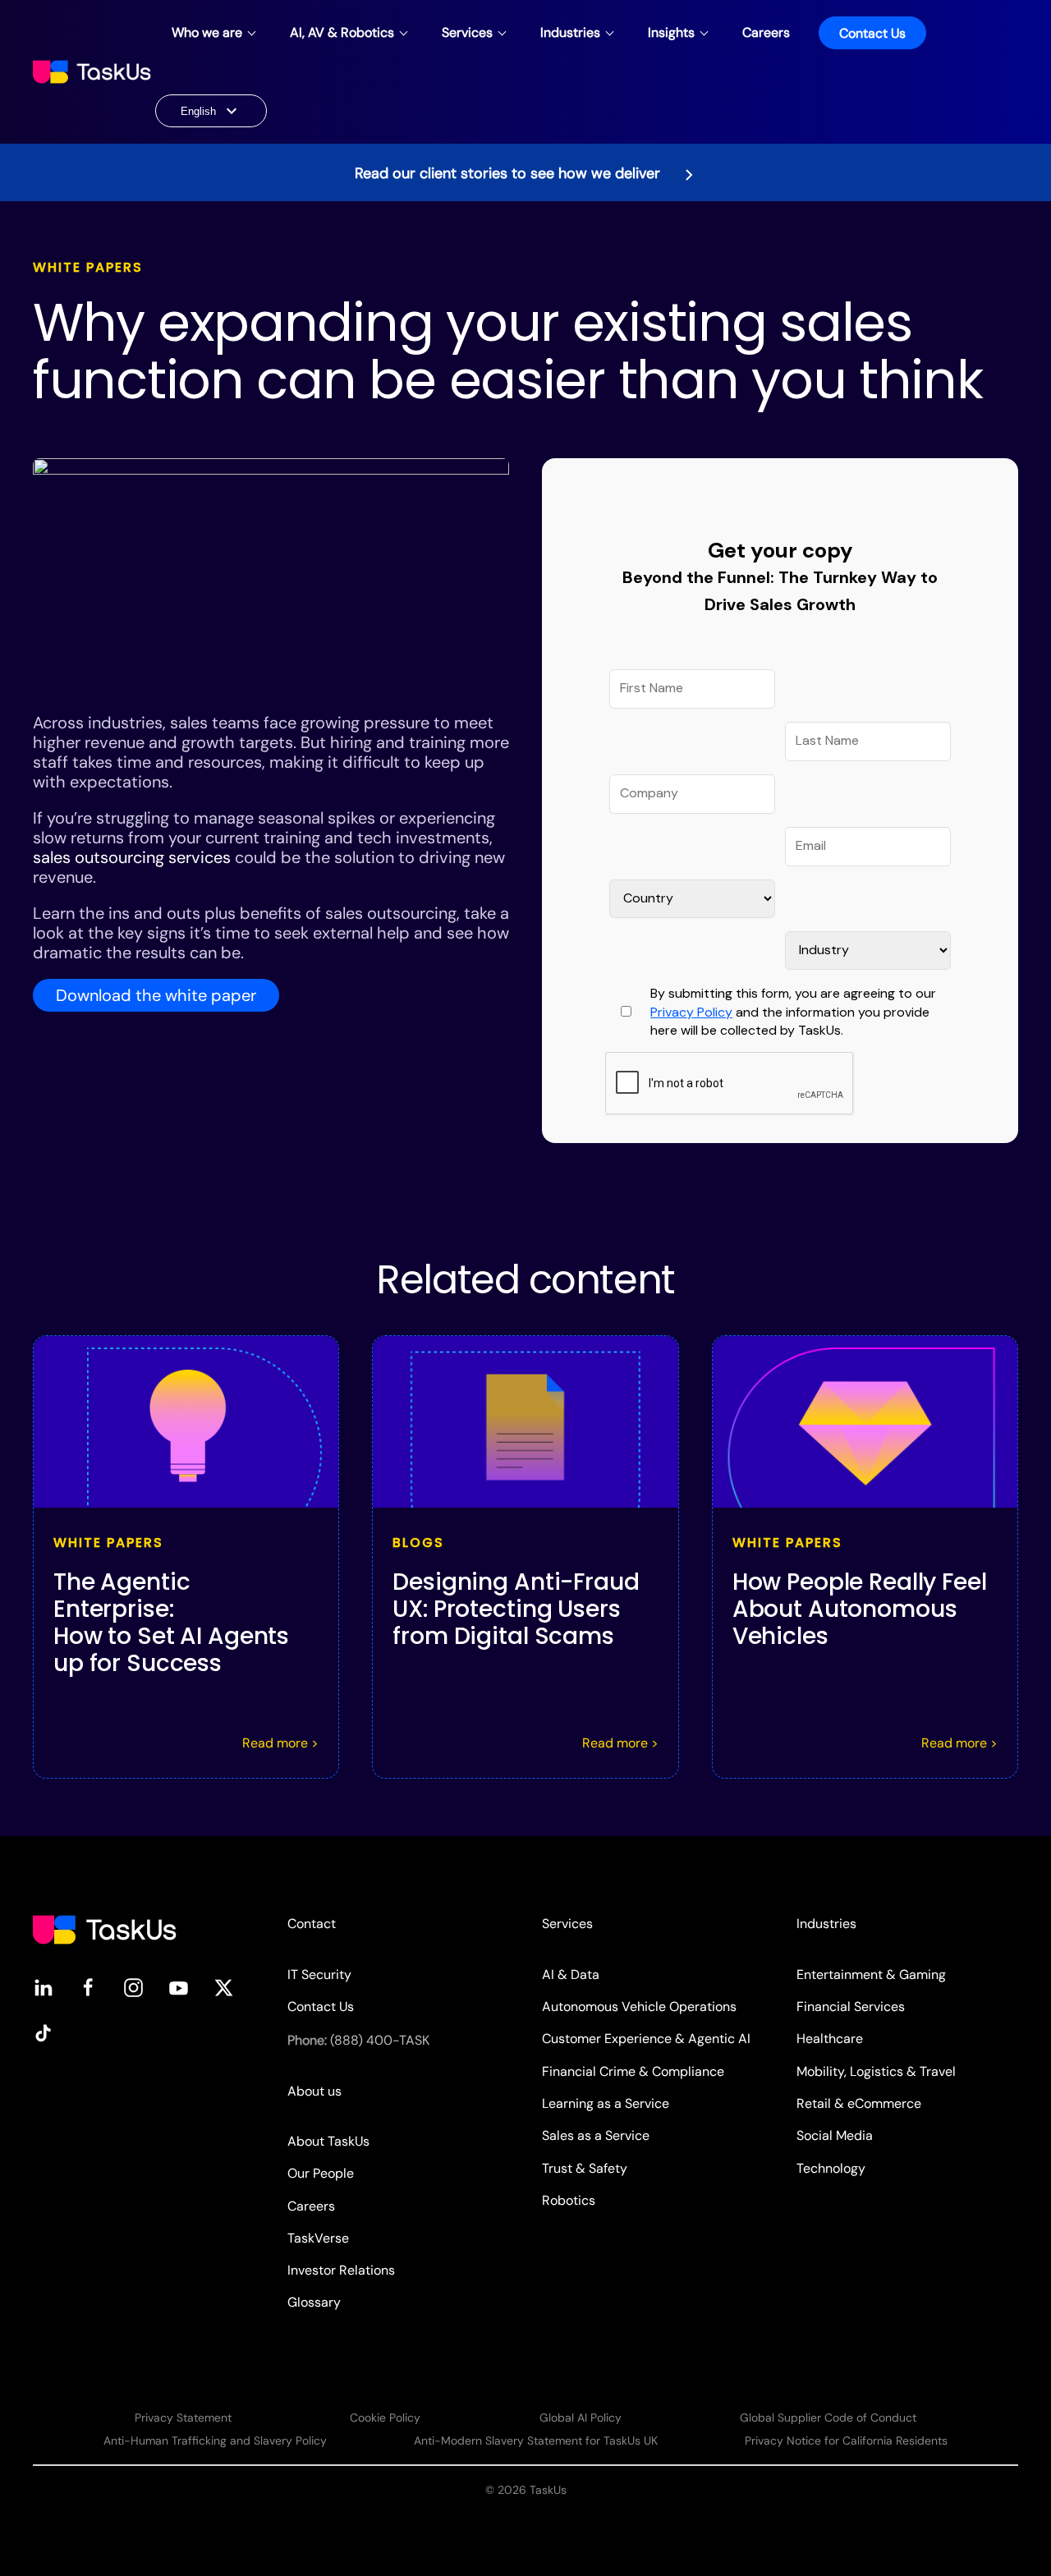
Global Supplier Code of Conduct (828, 2418)
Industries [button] (570, 32)
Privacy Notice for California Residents (846, 2441)
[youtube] (179, 1987)
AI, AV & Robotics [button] (342, 32)
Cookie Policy (385, 2418)
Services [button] (467, 32)
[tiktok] (43, 2032)
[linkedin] (43, 1987)
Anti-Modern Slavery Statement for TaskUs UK (536, 2441)
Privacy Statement (183, 2418)
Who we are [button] (207, 32)
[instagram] (133, 1987)
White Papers (88, 267)
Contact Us (872, 33)
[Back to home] (94, 72)
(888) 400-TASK (380, 2040)
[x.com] (224, 1987)
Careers (766, 32)
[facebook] (88, 1987)
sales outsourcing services (132, 857)
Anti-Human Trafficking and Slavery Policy (215, 2441)
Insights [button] (671, 32)
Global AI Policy (581, 2418)
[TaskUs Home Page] (105, 1929)
